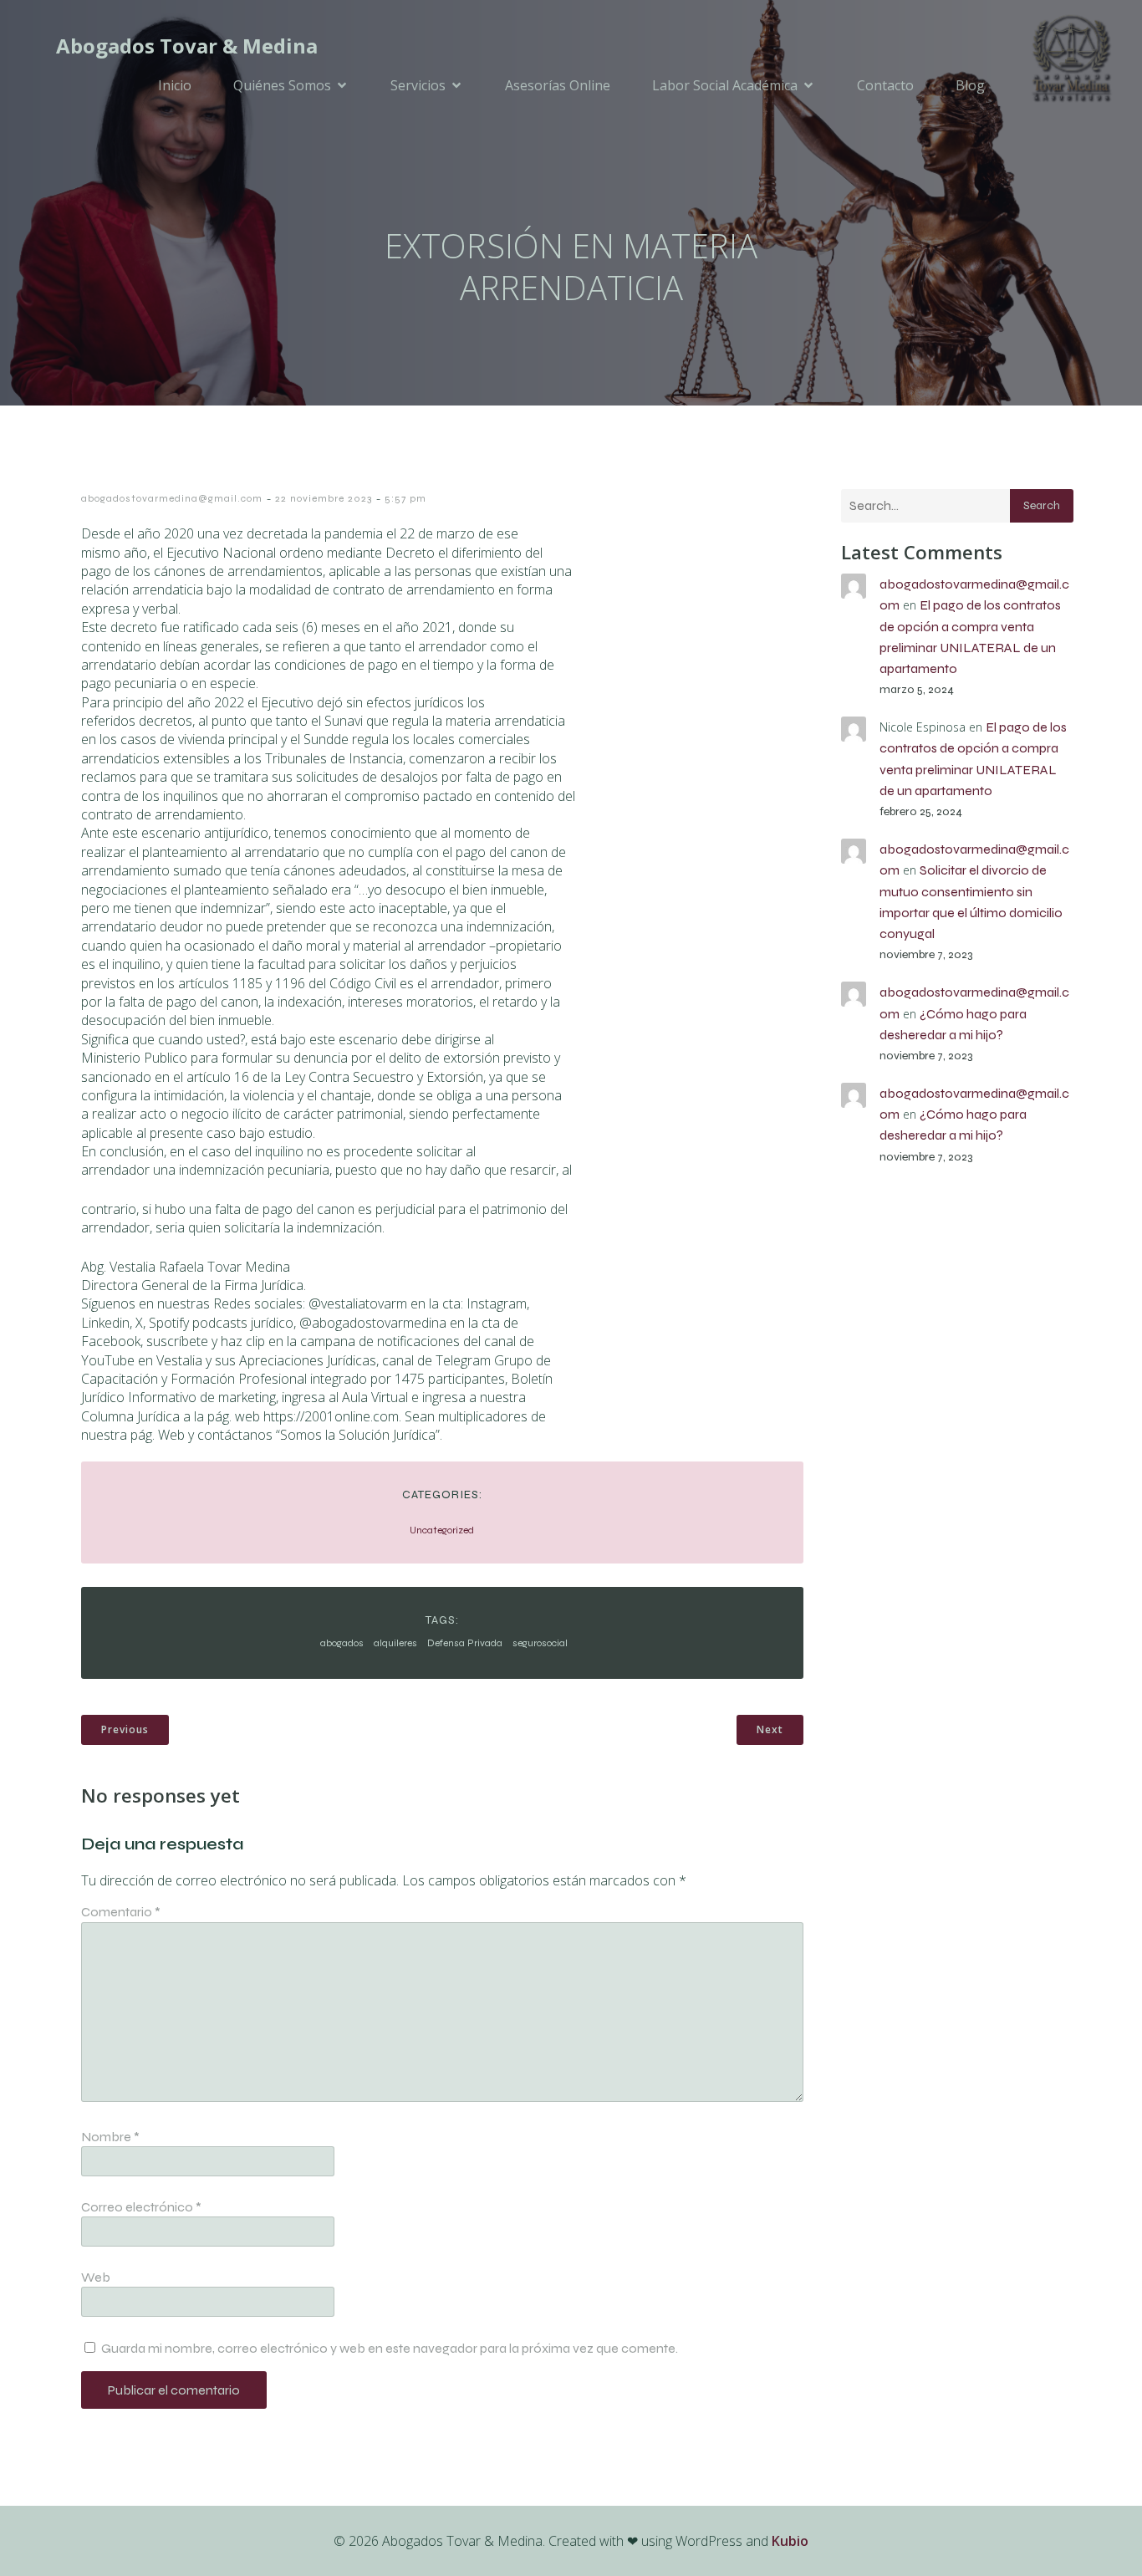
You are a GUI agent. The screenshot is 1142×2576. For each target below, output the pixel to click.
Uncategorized (442, 1530)
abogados (342, 1643)
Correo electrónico (141, 2207)
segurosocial (540, 1643)
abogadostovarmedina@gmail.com (172, 498)
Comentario (121, 1912)
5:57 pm (405, 498)
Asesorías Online (558, 85)
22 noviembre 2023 (324, 498)
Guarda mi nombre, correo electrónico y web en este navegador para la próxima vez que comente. (390, 2348)
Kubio (790, 2541)
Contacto (885, 85)
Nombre (110, 2137)
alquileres (395, 1643)
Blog (970, 85)
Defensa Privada (465, 1643)
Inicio (175, 85)
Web (96, 2277)
